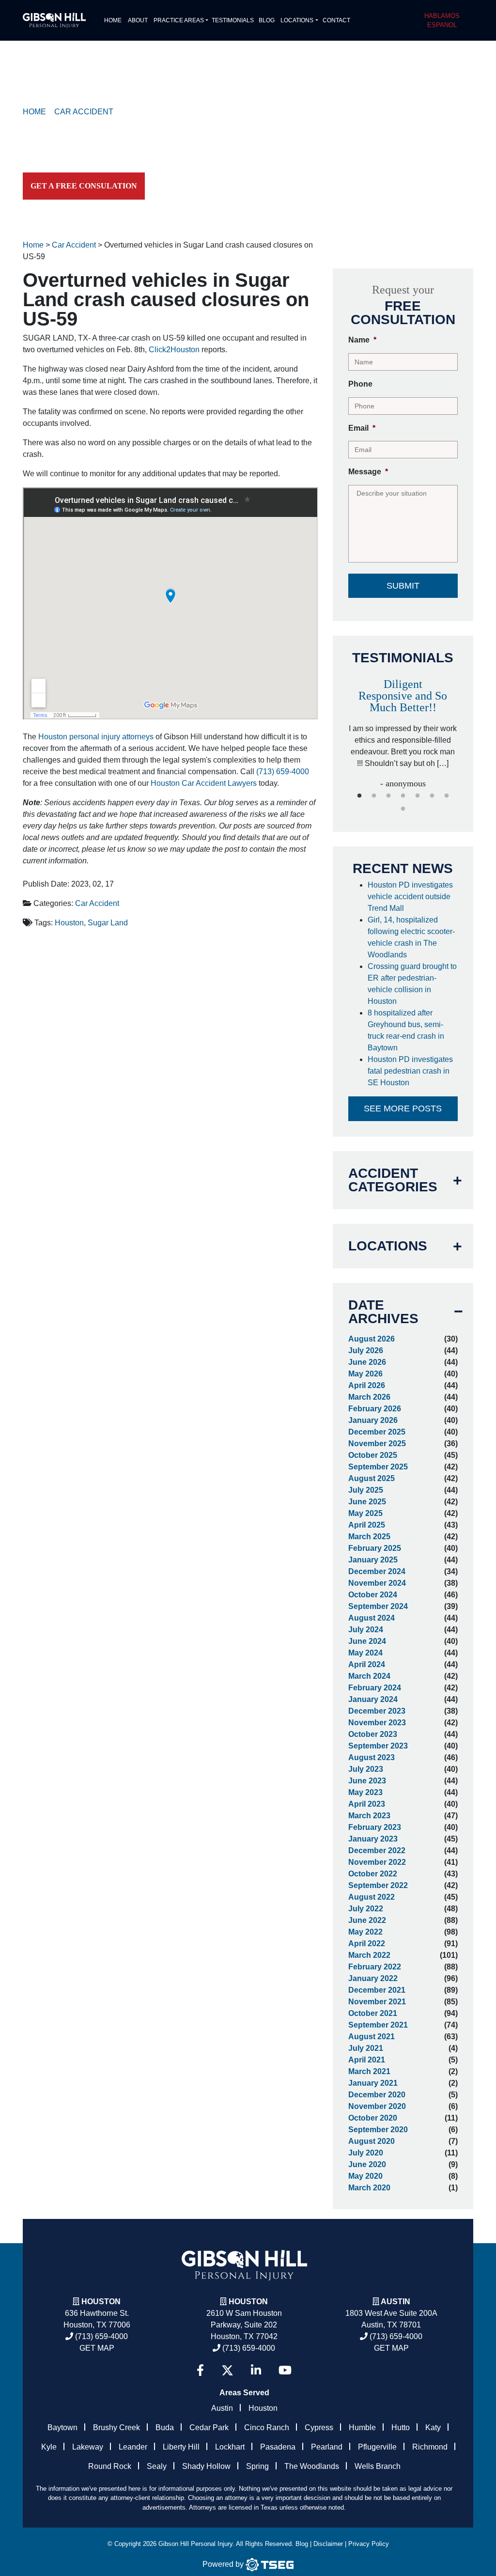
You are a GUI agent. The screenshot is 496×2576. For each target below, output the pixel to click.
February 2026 (375, 1409)
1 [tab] (359, 796)
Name (362, 340)
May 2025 (365, 1513)
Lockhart (230, 2447)
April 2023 (367, 1804)
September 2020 (378, 2130)
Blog (267, 20)
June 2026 (367, 1362)
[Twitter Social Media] (227, 2370)
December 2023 (377, 1711)
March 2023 (369, 1816)
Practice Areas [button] (179, 20)
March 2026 (369, 1397)
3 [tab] (388, 796)
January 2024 (373, 1699)
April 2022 (367, 1944)
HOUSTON (248, 2302)
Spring (257, 2466)
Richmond (430, 2447)
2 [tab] (374, 796)
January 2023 (373, 1839)
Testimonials (233, 20)
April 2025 (367, 1525)
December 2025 (377, 1432)
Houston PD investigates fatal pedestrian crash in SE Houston (410, 1071)
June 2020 (367, 2164)
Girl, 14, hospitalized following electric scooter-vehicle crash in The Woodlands (411, 937)
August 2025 (372, 1478)
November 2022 (377, 1862)
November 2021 (377, 2002)
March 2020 (369, 2188)
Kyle (49, 2447)
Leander (133, 2447)
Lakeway (88, 2447)
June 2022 (367, 1920)
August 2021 (372, 2037)
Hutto (401, 2428)
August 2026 (372, 1339)
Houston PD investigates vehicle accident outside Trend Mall (410, 897)
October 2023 (373, 1734)
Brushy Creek (116, 2428)
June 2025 (367, 1502)
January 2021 (373, 2083)
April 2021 (367, 2060)
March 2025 (369, 1537)
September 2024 (378, 1606)
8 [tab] (403, 809)
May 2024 (365, 1653)
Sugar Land (108, 923)
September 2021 (378, 2025)
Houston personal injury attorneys (96, 737)
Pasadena (278, 2447)
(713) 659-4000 (283, 772)
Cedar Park (209, 2428)
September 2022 (378, 1885)
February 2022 (375, 1967)
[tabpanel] (403, 729)
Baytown (62, 2428)
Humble (362, 2428)
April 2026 (367, 1385)
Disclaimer (328, 2544)
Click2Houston (174, 350)
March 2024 (369, 1676)
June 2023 (367, 1781)
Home (113, 20)
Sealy (157, 2466)
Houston (69, 923)
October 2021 (373, 2013)
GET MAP (97, 2348)
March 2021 (369, 2071)
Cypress (319, 2428)
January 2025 (373, 1560)
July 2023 (366, 1769)
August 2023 (372, 1757)
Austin (222, 2408)
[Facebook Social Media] (200, 2370)
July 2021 (366, 2048)
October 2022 (373, 1874)
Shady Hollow (206, 2466)
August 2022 (372, 1897)
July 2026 (366, 1350)
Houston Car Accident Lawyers (204, 783)
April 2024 (367, 1664)
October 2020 (373, 2118)
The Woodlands (312, 2466)
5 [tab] (418, 796)
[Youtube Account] (285, 2370)
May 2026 (365, 1374)
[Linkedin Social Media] (256, 2370)
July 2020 (366, 2153)
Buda (165, 2428)
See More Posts (403, 1108)
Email (362, 428)
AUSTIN (395, 2302)
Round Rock (110, 2466)
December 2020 (377, 2095)
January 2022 (373, 1978)
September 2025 (378, 1467)
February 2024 (375, 1688)
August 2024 (372, 1618)
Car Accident (97, 903)
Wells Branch (378, 2466)
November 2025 (377, 1444)
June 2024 (367, 1641)
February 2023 (375, 1827)
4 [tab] (403, 796)
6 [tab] (432, 796)
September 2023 (378, 1746)
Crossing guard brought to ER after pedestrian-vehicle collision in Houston (412, 984)
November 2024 (377, 1583)
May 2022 (365, 1932)
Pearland (327, 2447)
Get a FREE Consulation (84, 186)
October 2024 (373, 1595)
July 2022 (366, 1909)
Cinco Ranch (267, 2428)
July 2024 (366, 1630)
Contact (336, 20)
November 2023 (377, 1723)
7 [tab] (447, 796)
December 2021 (377, 1990)
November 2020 (377, 2106)
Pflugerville (377, 2447)
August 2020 (372, 2141)
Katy (433, 2428)
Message (368, 472)
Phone (360, 384)
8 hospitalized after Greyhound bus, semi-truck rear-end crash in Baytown (406, 1030)
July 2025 (366, 1490)
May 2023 (365, 1792)
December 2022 (377, 1850)
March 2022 (369, 1955)
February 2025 (375, 1548)
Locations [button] (297, 20)
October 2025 (373, 1455)
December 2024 (377, 1571)
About (138, 20)
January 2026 (373, 1420)
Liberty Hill (181, 2447)
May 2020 (365, 2176)
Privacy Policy (369, 2544)
